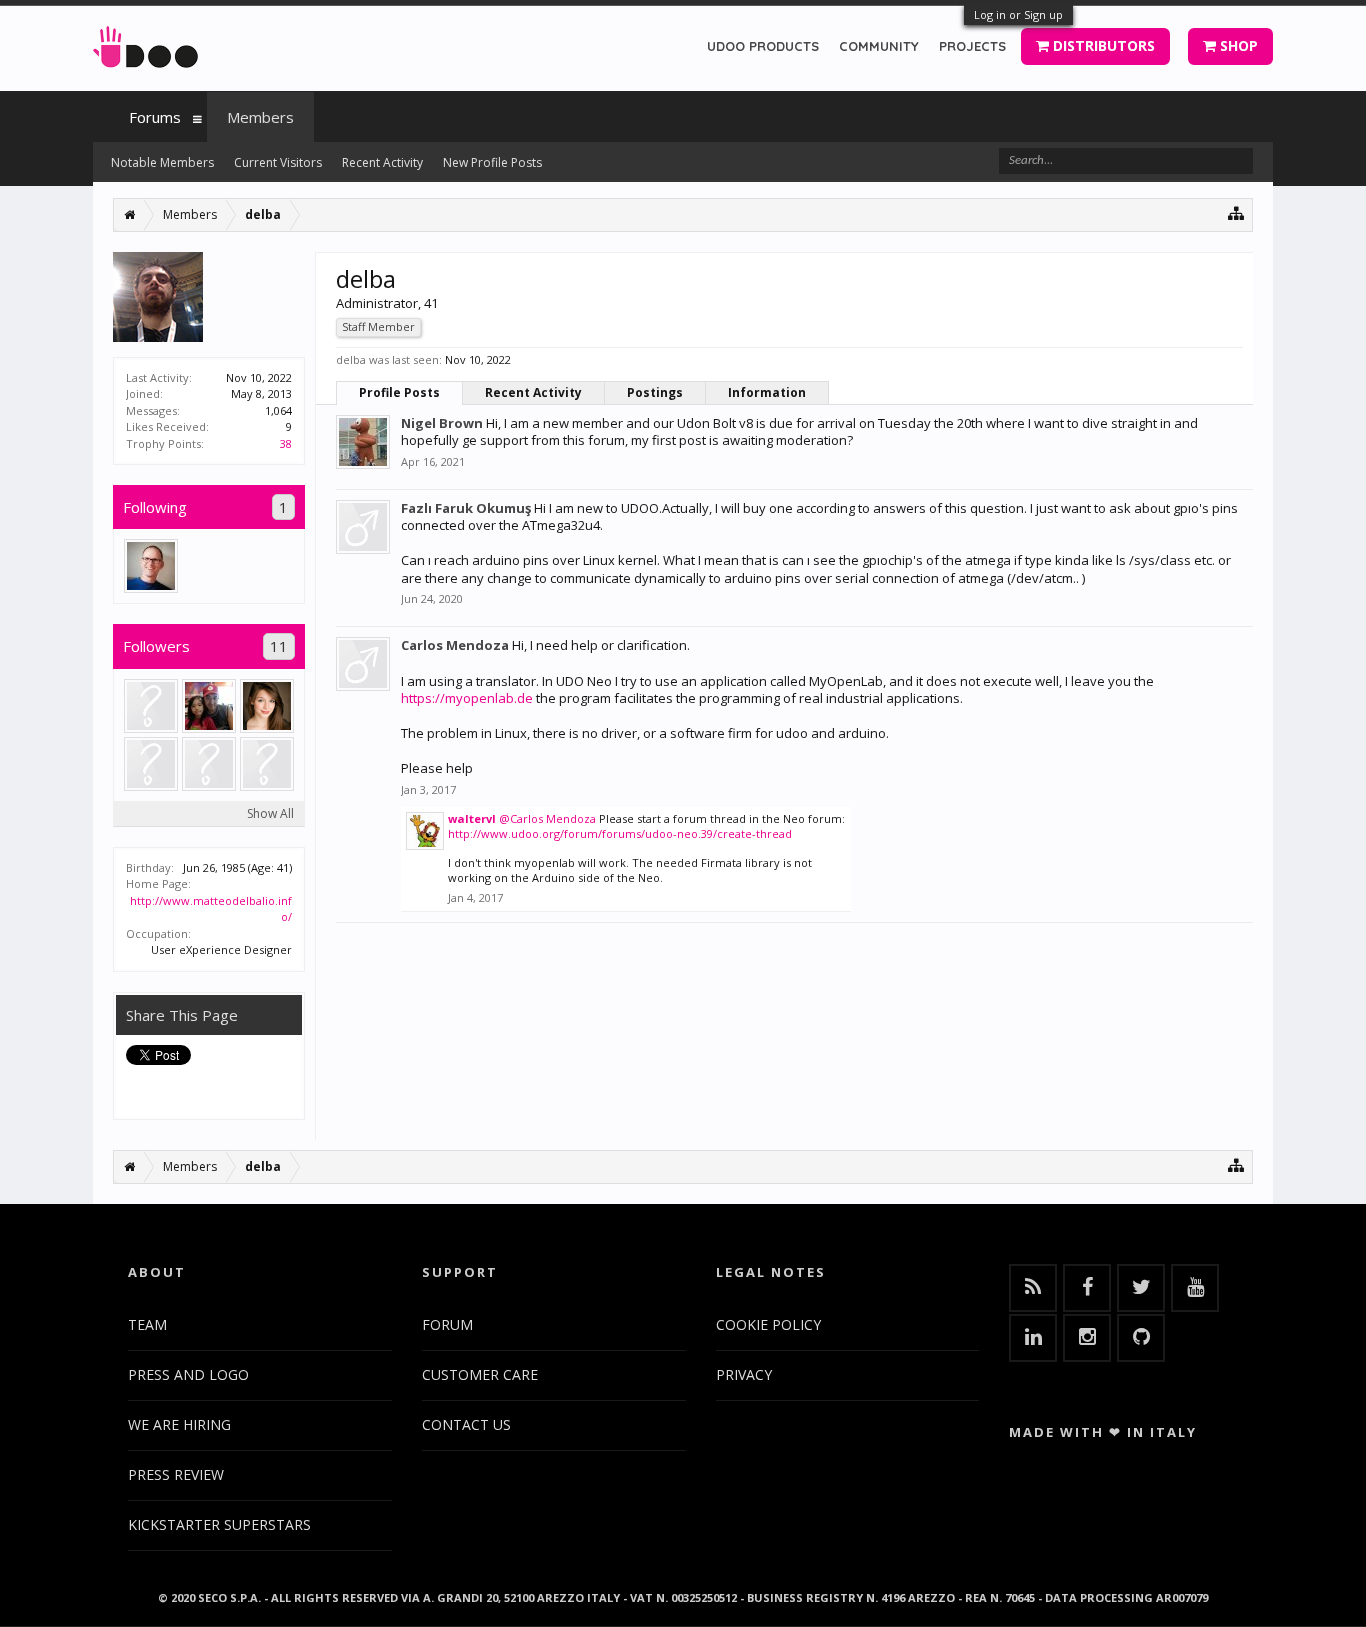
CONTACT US (466, 1424)
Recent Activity (533, 392)
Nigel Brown (442, 423)
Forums (155, 117)
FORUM (447, 1324)
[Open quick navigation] (1236, 212)
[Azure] (209, 764)
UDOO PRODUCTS (763, 46)
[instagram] (1087, 1338)
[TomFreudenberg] (151, 566)
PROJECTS (972, 46)
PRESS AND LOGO (188, 1374)
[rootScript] (209, 706)
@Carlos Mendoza (547, 818)
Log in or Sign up (1018, 14)
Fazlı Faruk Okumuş (466, 508)
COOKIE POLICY (768, 1324)
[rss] (1033, 1288)
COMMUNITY (879, 46)
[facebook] (1087, 1288)
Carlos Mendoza (455, 645)
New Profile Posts (492, 162)
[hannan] (267, 764)
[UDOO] (145, 43)
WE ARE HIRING (179, 1424)
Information (767, 392)
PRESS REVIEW (176, 1474)
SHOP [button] (1237, 45)
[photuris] (151, 764)
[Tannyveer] (151, 706)
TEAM (147, 1324)
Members (260, 117)
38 (286, 443)
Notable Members (162, 162)
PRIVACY (744, 1374)
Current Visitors (278, 162)
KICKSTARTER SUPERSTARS (219, 1524)
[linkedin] (1033, 1338)
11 (279, 646)
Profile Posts (399, 392)
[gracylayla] (267, 706)
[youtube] (1195, 1288)
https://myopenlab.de (467, 698)
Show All (270, 813)
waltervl (472, 818)
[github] (1141, 1338)
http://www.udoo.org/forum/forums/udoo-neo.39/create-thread (620, 833)
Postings (655, 392)
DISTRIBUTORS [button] (1102, 45)
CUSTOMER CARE (480, 1374)
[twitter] (1141, 1288)
